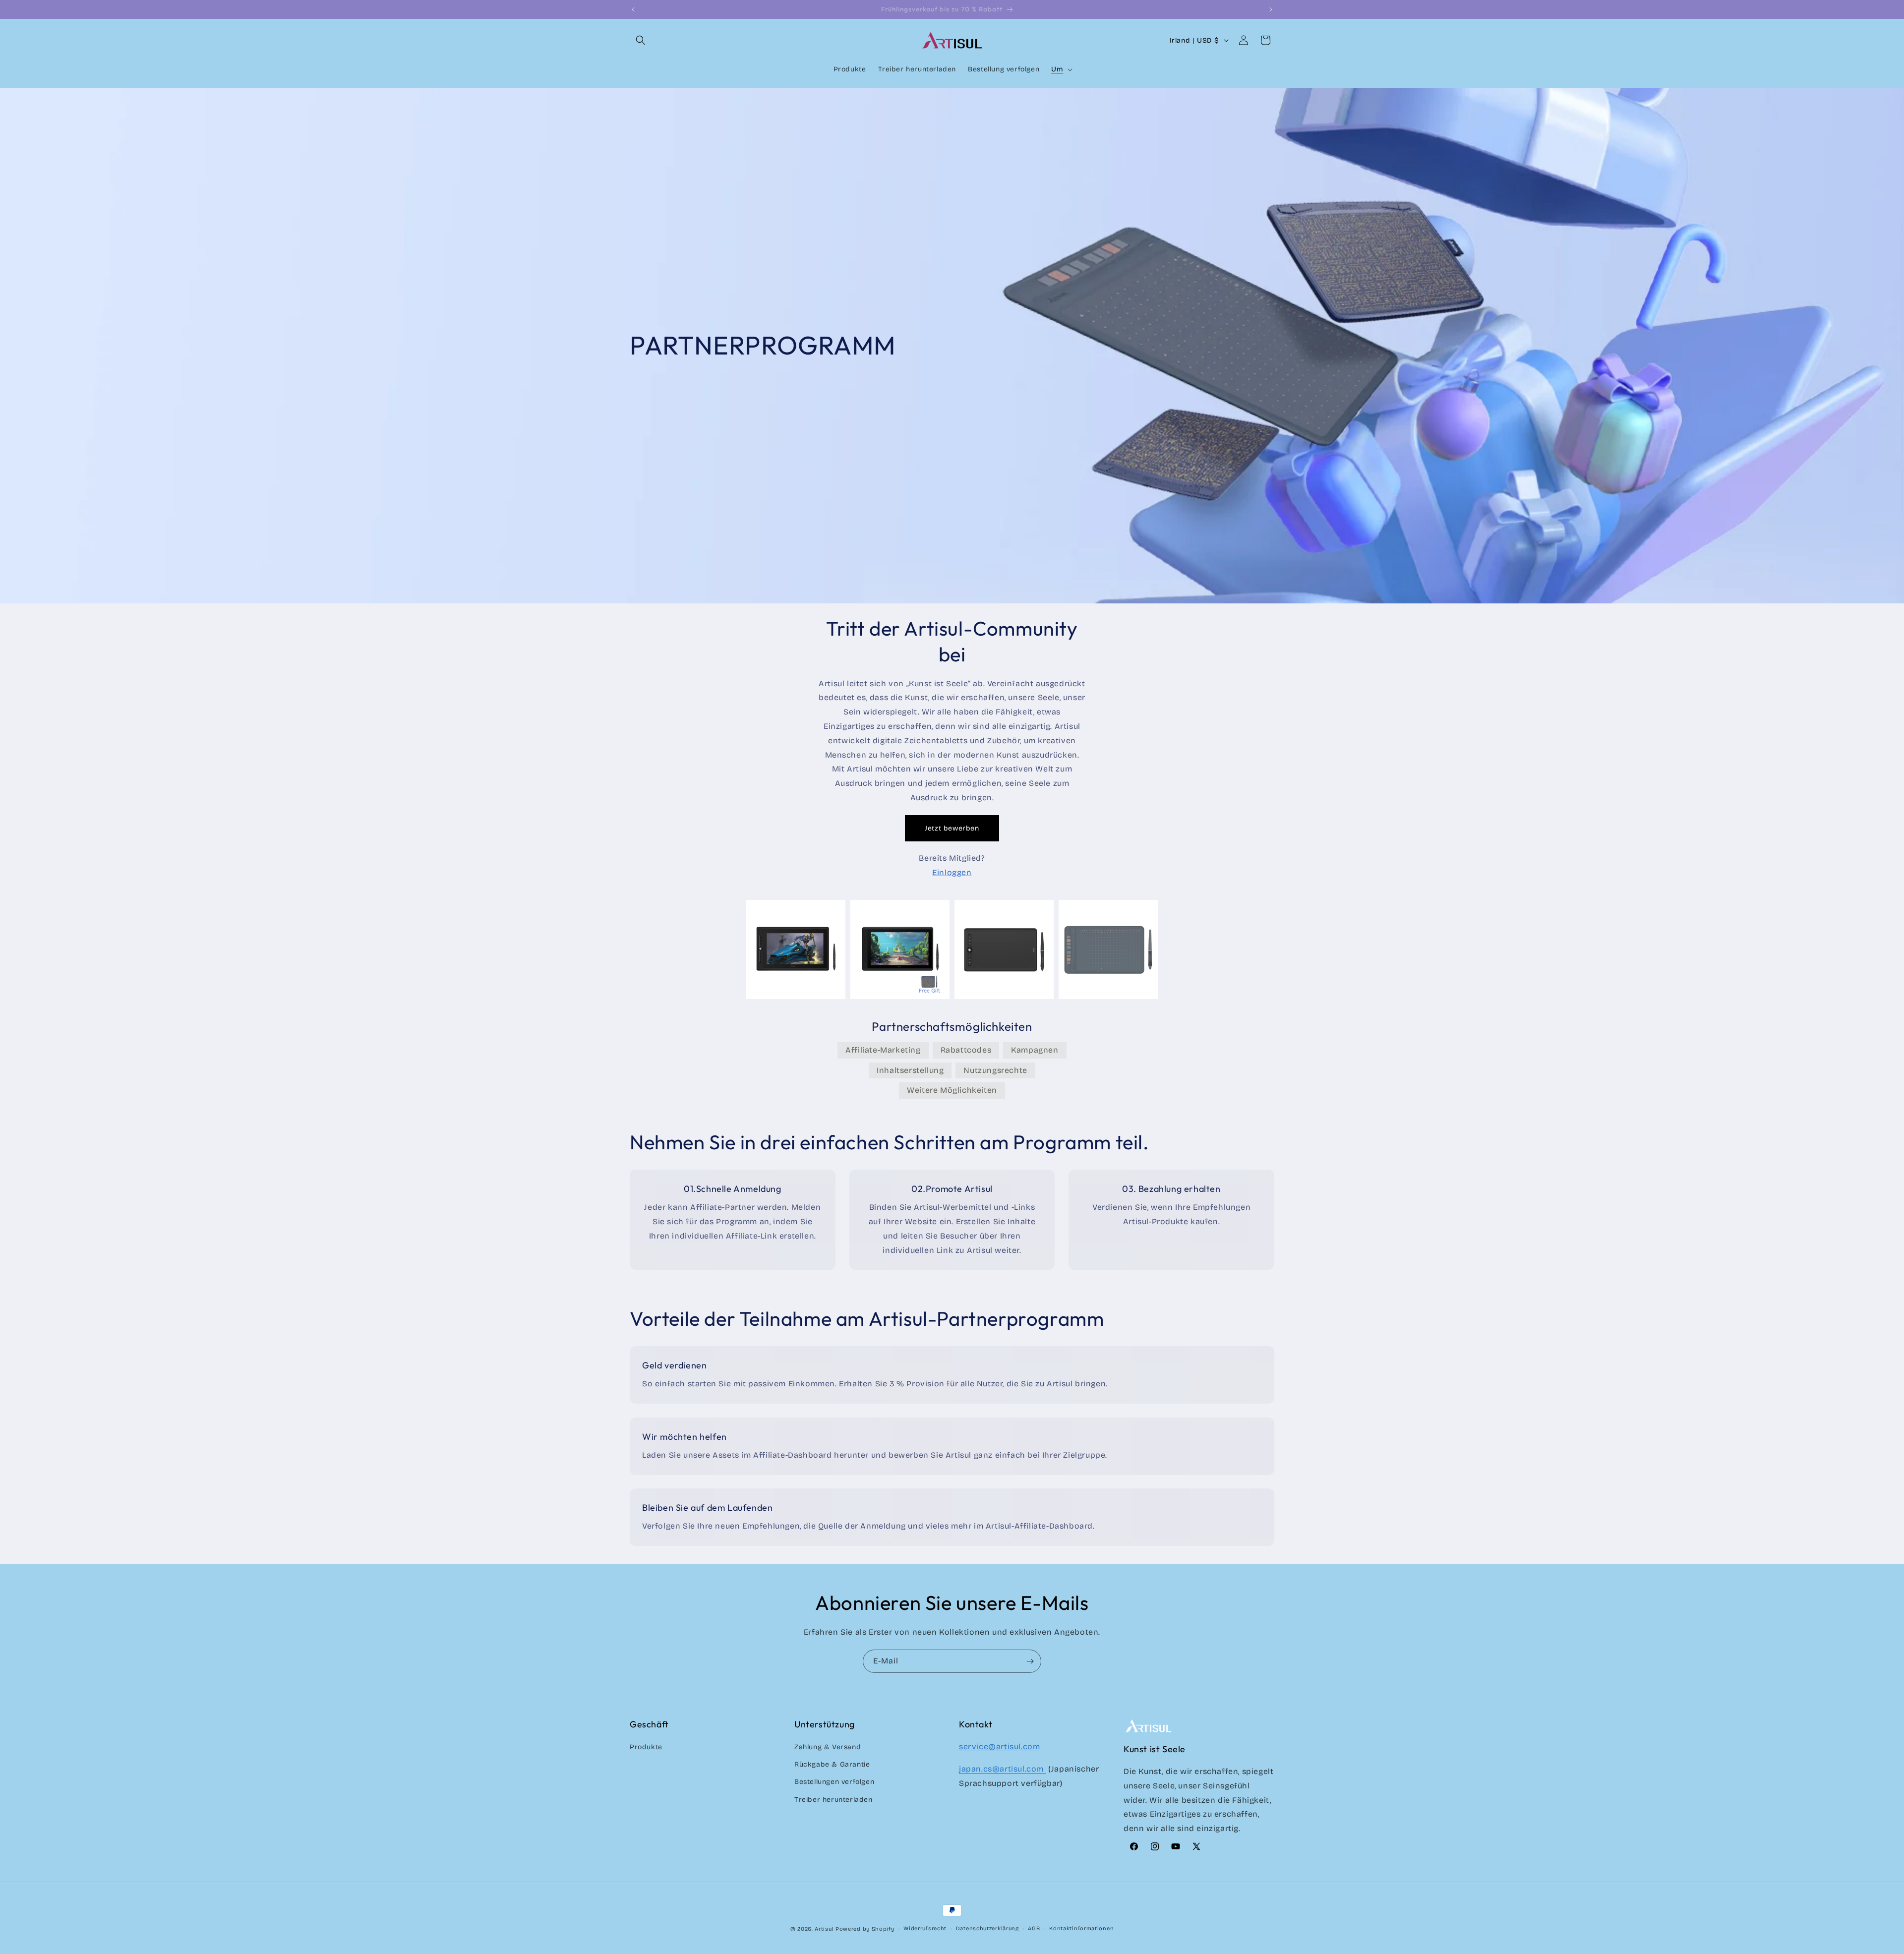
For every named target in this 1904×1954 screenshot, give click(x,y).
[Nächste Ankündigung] (1271, 9)
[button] (641, 40)
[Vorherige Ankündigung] (633, 9)
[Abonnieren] (1030, 1661)
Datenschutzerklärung (987, 1928)
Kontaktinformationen (1081, 1928)
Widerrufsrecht (925, 1928)
